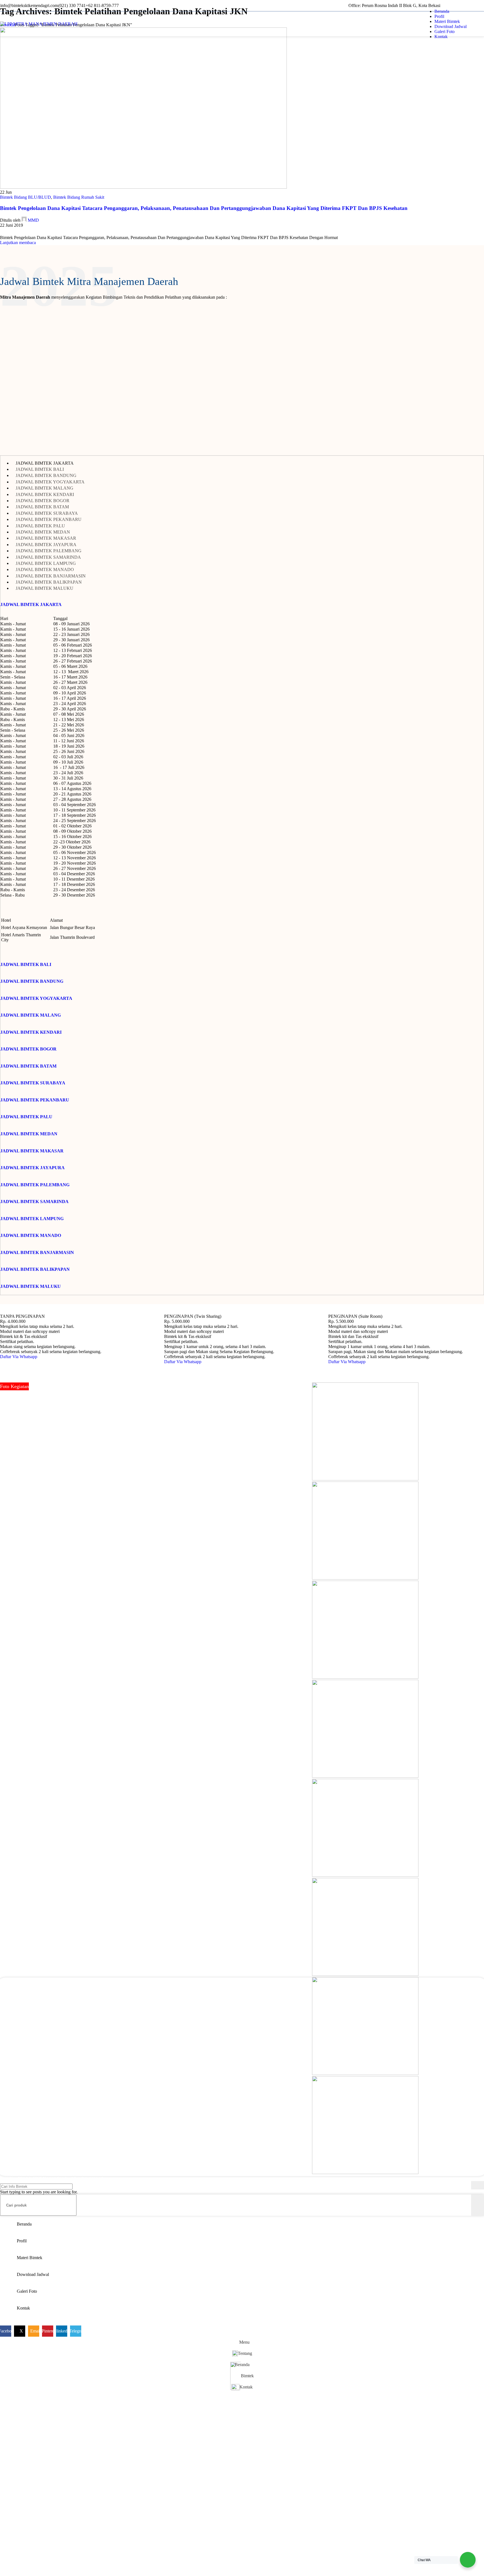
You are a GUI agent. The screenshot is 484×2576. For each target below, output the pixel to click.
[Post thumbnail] (264, 2021)
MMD (33, 220)
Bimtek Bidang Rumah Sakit (79, 197)
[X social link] (10, 231)
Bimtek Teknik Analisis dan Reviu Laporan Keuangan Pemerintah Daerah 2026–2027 (334, 2073)
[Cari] (478, 2185)
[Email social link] (16, 231)
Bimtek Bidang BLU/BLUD (25, 197)
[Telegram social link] (35, 231)
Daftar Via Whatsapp (19, 1357)
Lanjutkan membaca (18, 243)
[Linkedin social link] (479, 6)
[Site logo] (39, 24)
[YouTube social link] (50, 2065)
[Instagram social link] (29, 2065)
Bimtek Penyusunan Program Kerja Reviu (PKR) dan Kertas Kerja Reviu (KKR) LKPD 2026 (341, 2050)
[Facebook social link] (3, 231)
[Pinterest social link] (23, 231)
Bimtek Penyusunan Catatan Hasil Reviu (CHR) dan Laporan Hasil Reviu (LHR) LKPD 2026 (341, 2026)
